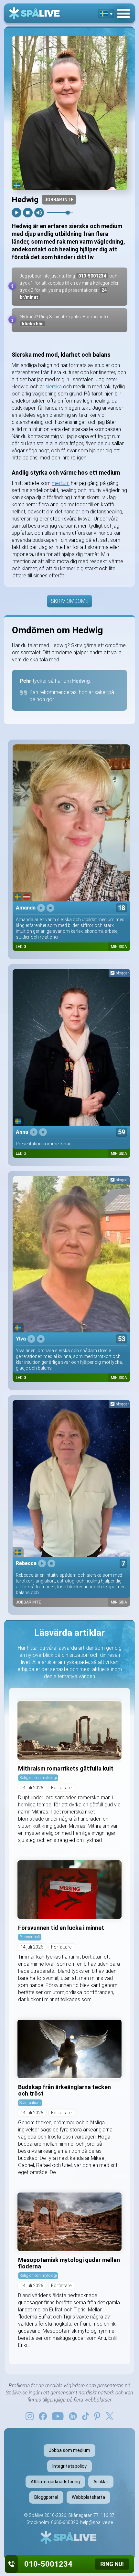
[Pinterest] (97, 2416)
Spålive (36, 2515)
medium (61, 483)
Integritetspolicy (69, 2466)
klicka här (32, 324)
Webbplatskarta (88, 2497)
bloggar (122, 973)
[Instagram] (30, 2416)
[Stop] (28, 213)
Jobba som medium (69, 2450)
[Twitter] (110, 2416)
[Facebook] (43, 2416)
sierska (54, 387)
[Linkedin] (73, 2416)
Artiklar (101, 2482)
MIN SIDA (119, 947)
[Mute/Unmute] (39, 213)
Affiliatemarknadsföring (55, 2482)
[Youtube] (58, 2416)
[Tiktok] (86, 2416)
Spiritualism (30, 2103)
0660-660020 (65, 2522)
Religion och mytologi (38, 1777)
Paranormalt (30, 1937)
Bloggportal (46, 2497)
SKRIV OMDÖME (69, 601)
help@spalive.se (96, 2522)
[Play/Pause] (16, 213)
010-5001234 (92, 276)
